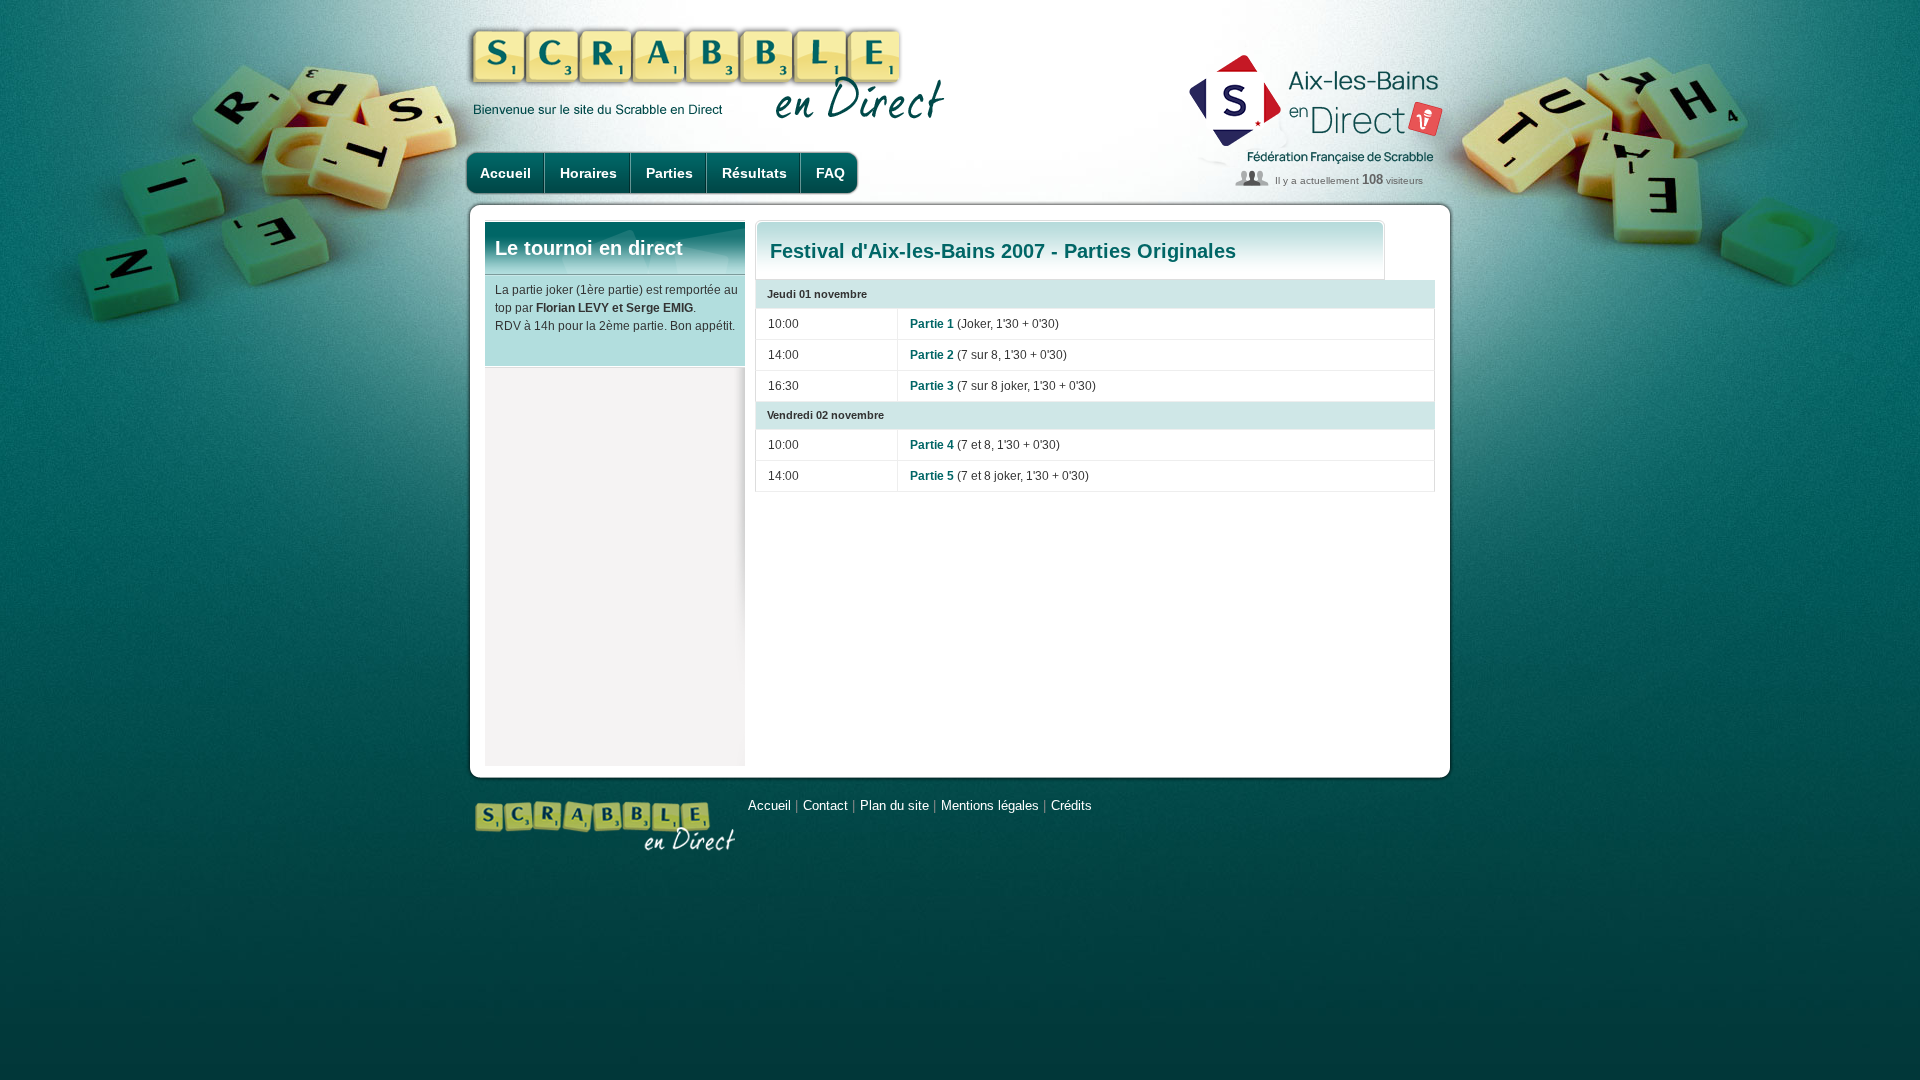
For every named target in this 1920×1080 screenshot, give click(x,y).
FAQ (830, 173)
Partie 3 (932, 386)
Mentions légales (990, 805)
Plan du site (894, 805)
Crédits (1071, 805)
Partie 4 (932, 445)
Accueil (505, 173)
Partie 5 (932, 476)
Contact (825, 805)
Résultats (754, 173)
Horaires (588, 173)
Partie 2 (932, 355)
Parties (669, 173)
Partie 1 (932, 324)
